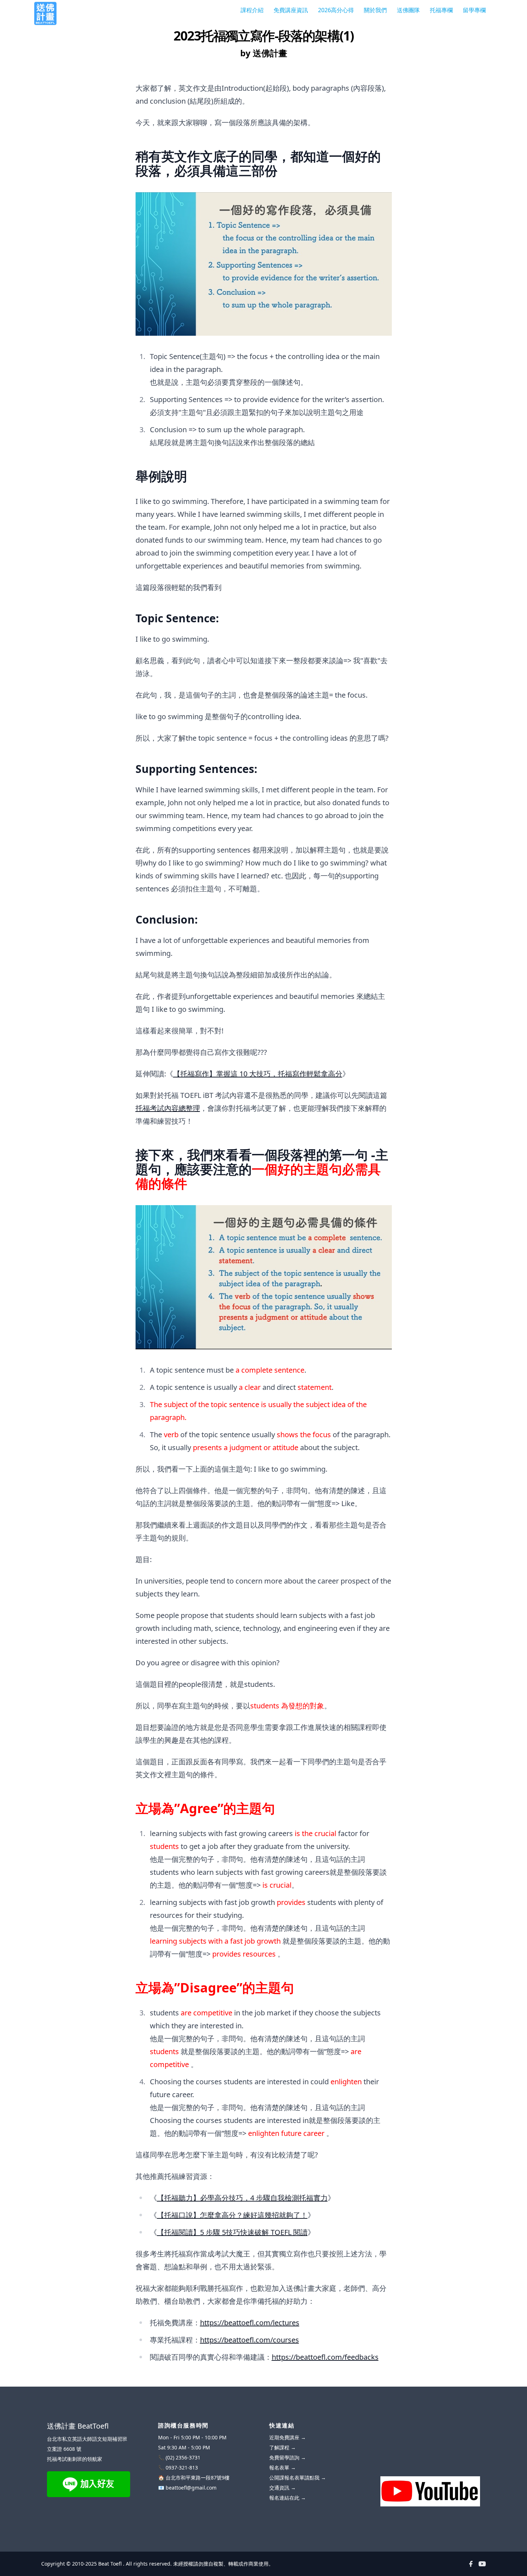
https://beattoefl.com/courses (250, 2340)
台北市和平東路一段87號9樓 (198, 2478)
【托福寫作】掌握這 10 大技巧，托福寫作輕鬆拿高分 (258, 1074)
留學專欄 (474, 10)
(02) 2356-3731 (183, 2457)
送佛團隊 (408, 10)
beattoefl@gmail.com (191, 2488)
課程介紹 (252, 10)
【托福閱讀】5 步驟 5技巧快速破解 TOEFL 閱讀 (232, 2232)
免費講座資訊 (291, 10)
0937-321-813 (182, 2468)
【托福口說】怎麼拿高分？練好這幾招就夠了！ (232, 2215)
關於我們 (375, 10)
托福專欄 (441, 10)
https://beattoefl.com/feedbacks (325, 2357)
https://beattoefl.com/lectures (250, 2323)
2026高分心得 (336, 10)
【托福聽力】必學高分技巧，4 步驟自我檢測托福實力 (242, 2198)
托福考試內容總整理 (168, 1108)
